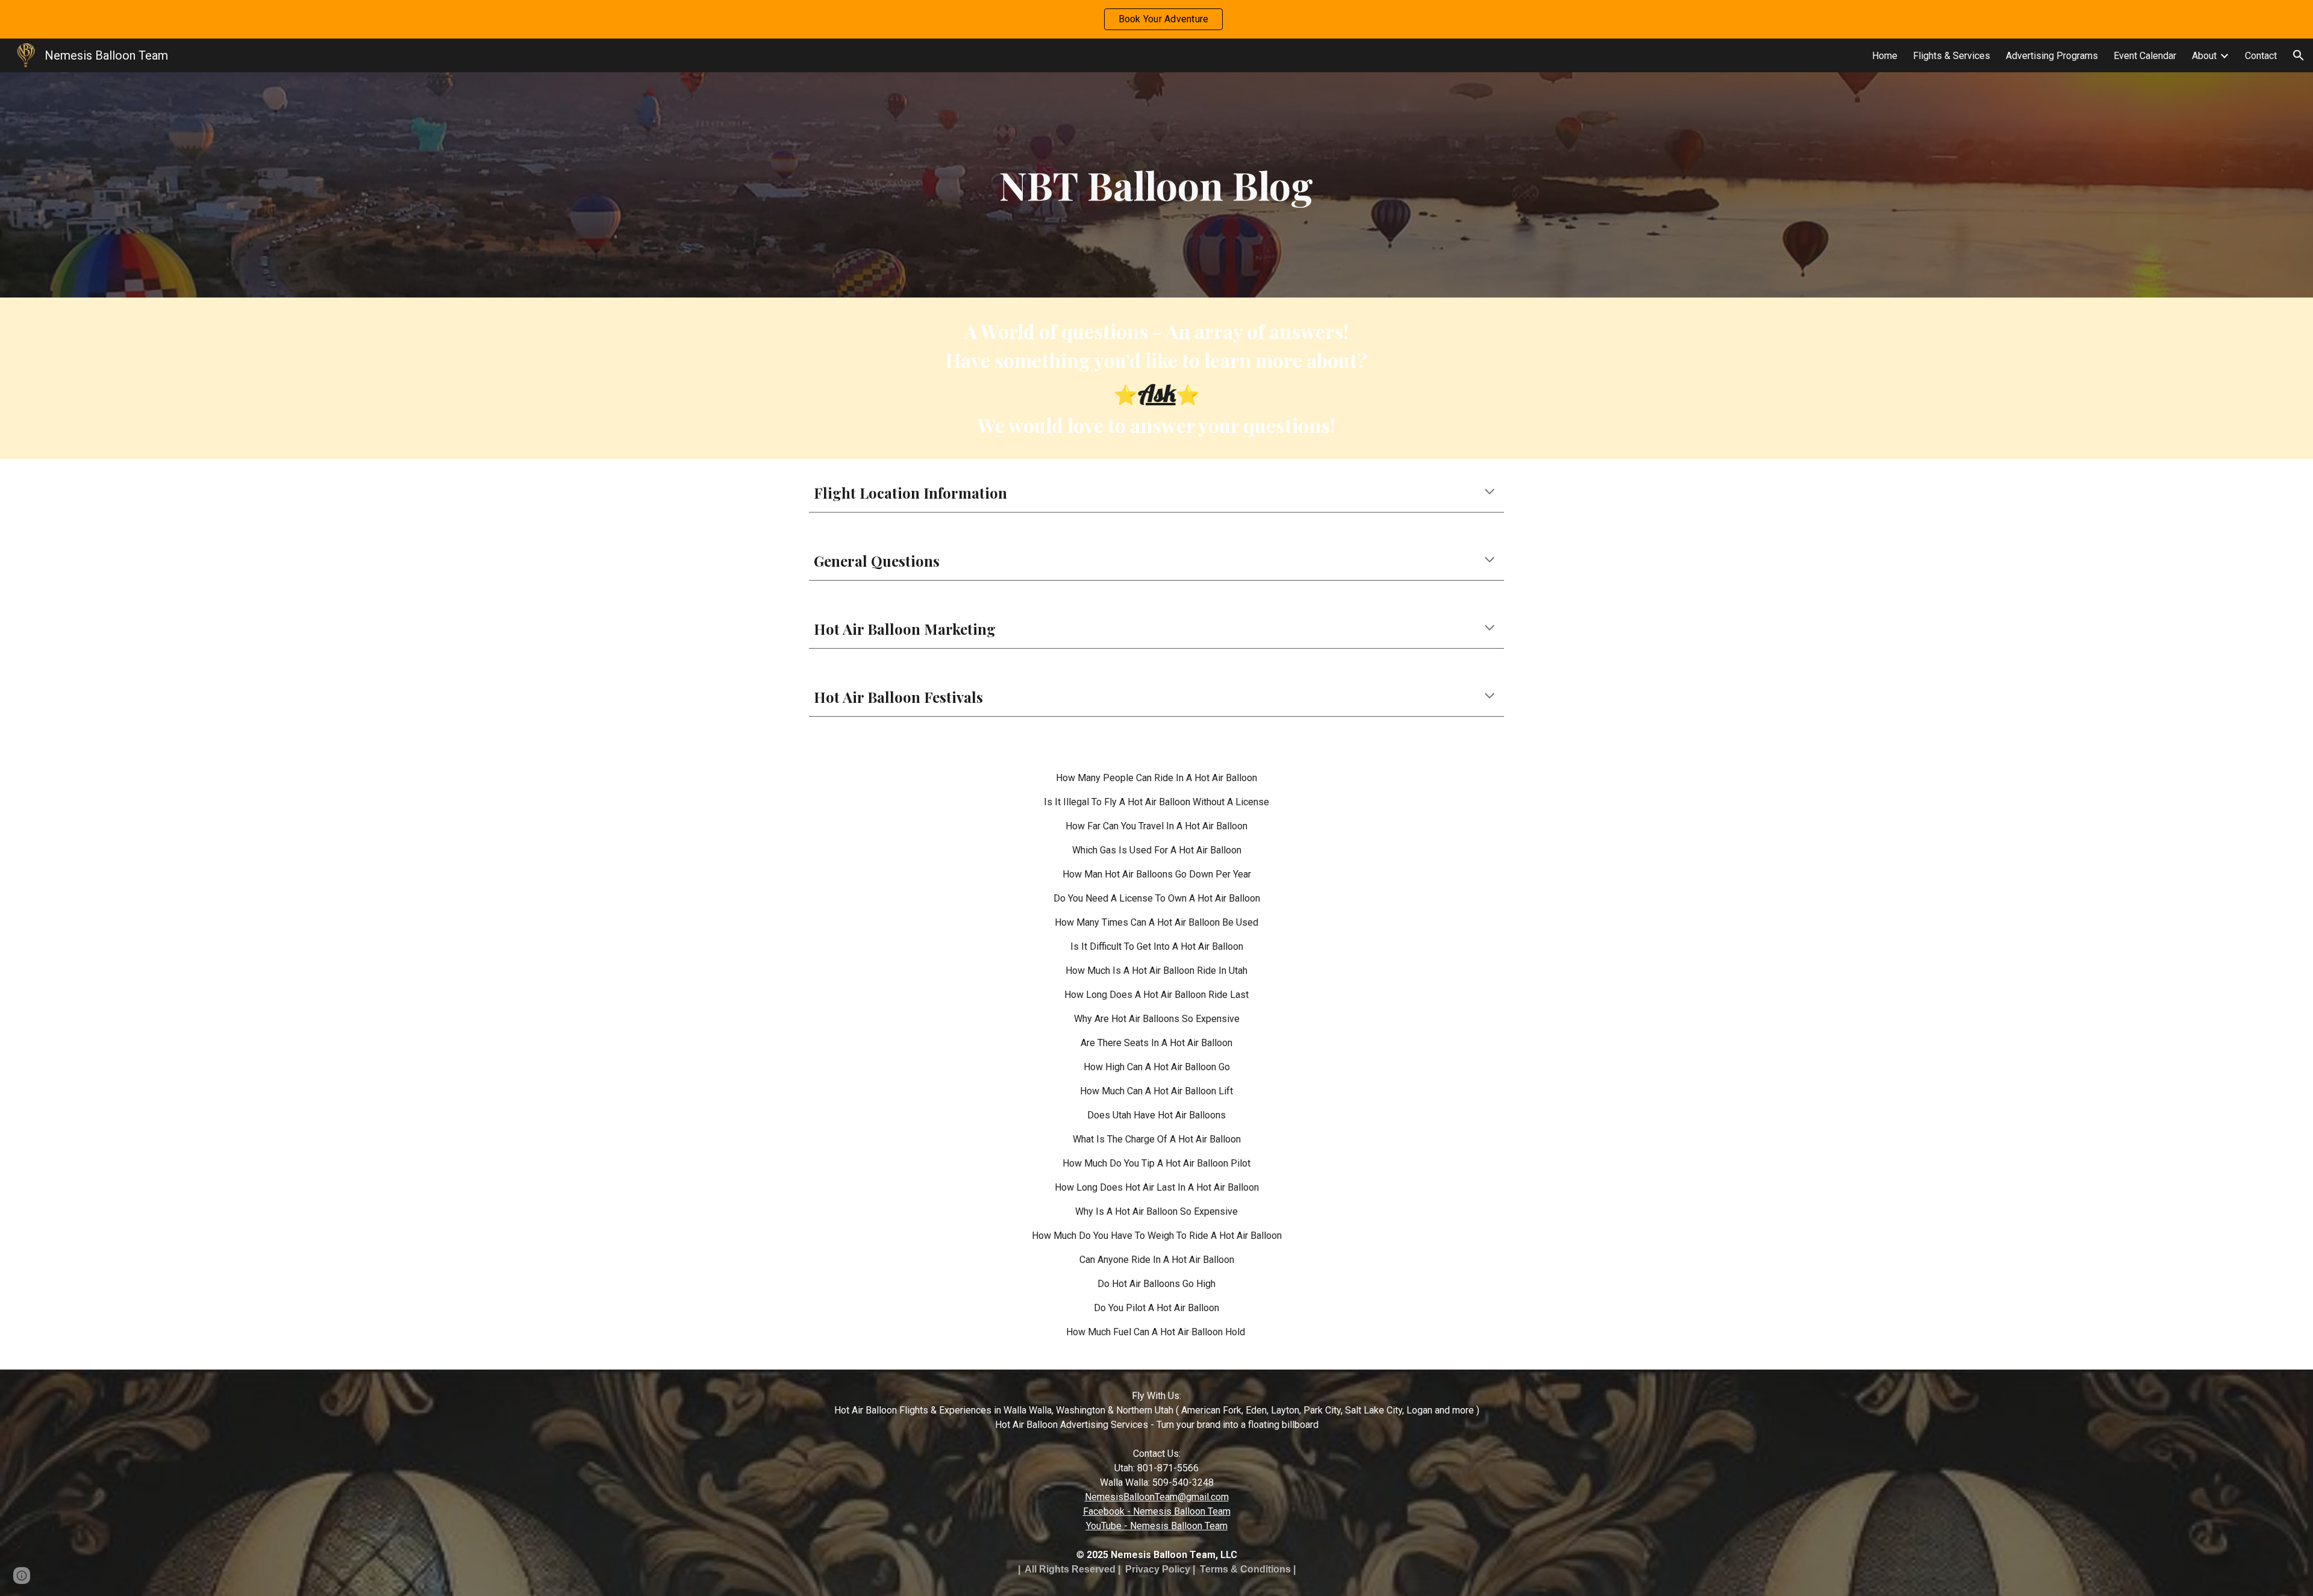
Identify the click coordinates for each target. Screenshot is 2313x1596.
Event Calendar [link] (2145, 56)
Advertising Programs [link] (2052, 56)
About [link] (2204, 56)
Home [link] (1885, 56)
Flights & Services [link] (1952, 56)
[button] (2299, 55)
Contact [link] (2261, 56)
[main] (1156, 185)
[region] (1156, 19)
